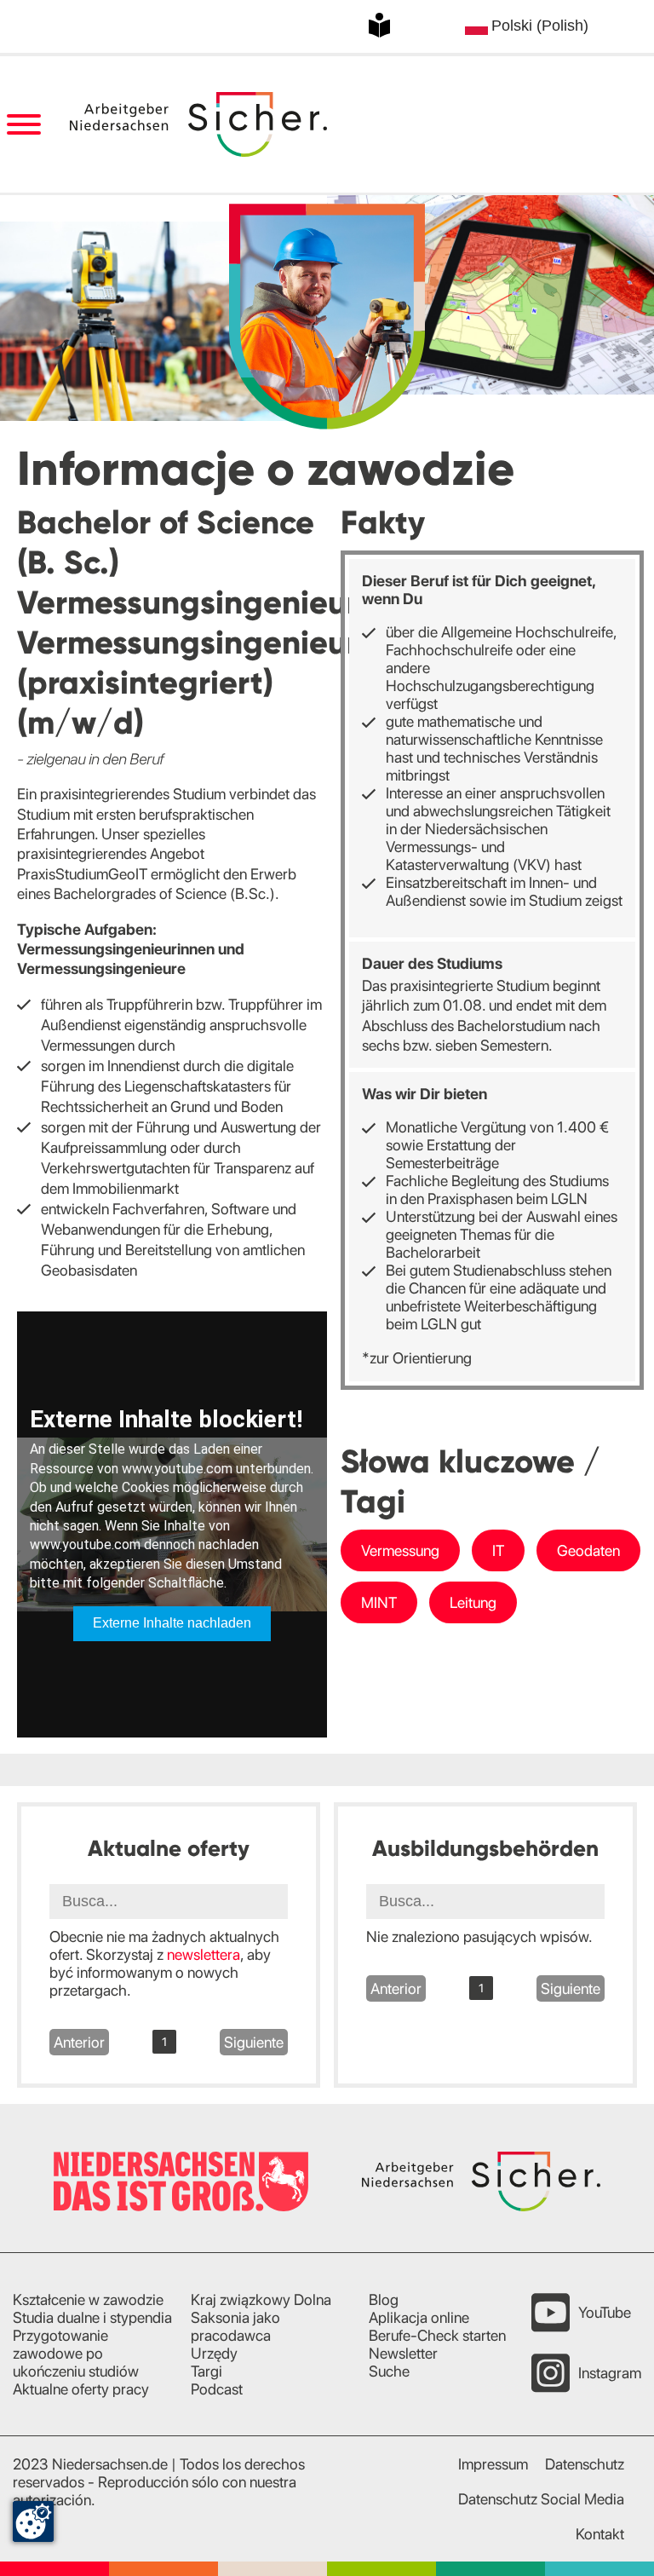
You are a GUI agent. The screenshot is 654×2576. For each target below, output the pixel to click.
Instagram (610, 2373)
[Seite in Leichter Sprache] (379, 25)
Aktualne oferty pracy (81, 2389)
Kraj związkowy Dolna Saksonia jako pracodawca (261, 2317)
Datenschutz (585, 2464)
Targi (207, 2371)
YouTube (605, 2312)
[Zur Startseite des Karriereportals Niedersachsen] (198, 124)
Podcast (217, 2389)
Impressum (493, 2464)
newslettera (204, 1954)
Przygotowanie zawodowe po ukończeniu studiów (76, 2353)
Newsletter (403, 2353)
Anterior (79, 2042)
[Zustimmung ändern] (33, 2521)
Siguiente (254, 2042)
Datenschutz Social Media (541, 2499)
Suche (389, 2371)
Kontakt (600, 2534)
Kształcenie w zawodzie (88, 2299)
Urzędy (214, 2353)
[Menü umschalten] (23, 125)
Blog (384, 2299)
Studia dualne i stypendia (92, 2317)
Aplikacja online (419, 2317)
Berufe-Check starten (437, 2335)
